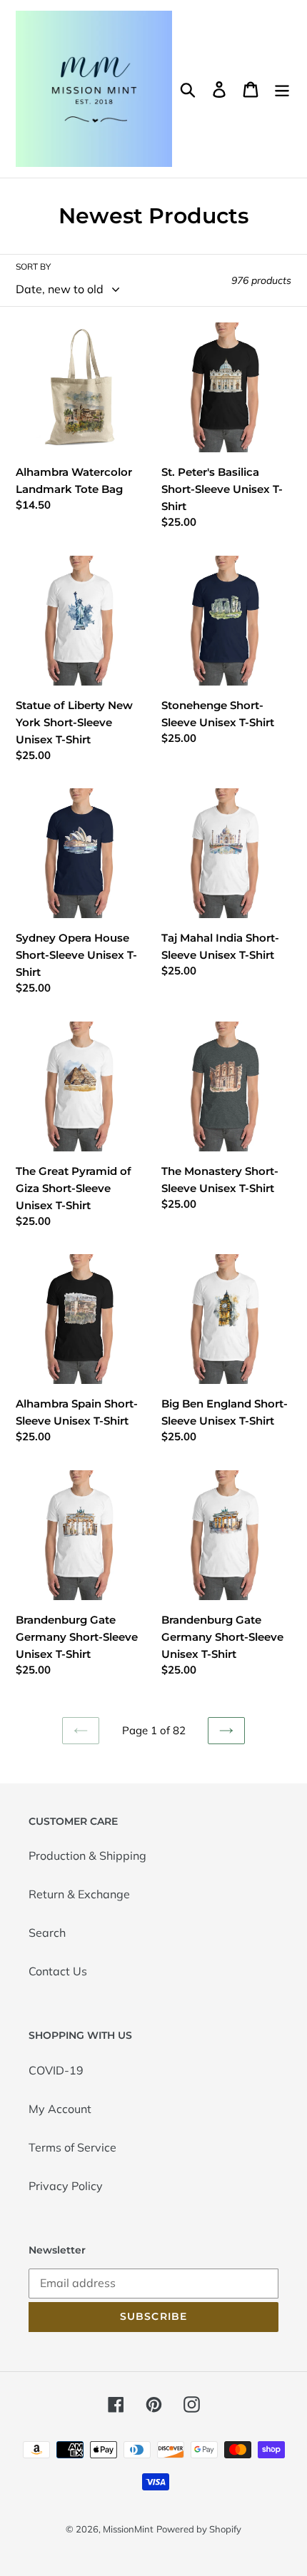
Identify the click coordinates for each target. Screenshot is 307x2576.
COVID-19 (56, 2070)
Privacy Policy (66, 2186)
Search (47, 1933)
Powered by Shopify (199, 2529)
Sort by (33, 266)
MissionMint (128, 2529)
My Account (60, 2109)
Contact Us (58, 1971)
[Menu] (282, 89)
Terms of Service (72, 2147)
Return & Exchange (79, 1894)
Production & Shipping (87, 1855)
